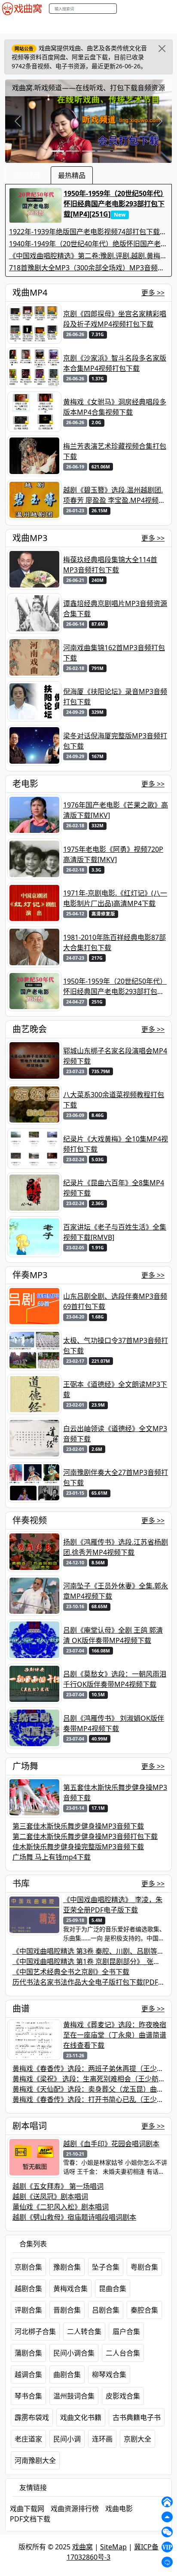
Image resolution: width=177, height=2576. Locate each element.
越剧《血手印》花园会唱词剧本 (111, 2144)
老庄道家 (28, 2439)
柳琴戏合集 (109, 2374)
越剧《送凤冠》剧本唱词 (50, 2197)
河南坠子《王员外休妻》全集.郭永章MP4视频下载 (116, 1591)
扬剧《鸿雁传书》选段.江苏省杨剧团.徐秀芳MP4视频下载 (116, 1547)
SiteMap (113, 2547)
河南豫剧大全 (35, 2460)
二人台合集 (123, 2353)
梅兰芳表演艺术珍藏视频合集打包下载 (115, 451)
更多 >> (153, 293)
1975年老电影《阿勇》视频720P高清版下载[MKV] (113, 854)
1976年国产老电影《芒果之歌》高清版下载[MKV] (116, 810)
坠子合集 (106, 2267)
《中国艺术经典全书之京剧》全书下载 (71, 1972)
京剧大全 (137, 2439)
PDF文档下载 (30, 2519)
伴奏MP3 (144, 25)
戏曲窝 (82, 2547)
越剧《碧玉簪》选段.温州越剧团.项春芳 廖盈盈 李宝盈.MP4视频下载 (114, 495)
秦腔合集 (144, 2310)
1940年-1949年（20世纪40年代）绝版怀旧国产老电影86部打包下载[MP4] (88, 244)
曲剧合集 (67, 2374)
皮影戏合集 (123, 2396)
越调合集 (28, 2374)
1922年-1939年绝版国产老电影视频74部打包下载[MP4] (84, 232)
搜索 (126, 8)
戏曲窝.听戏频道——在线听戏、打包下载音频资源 (88, 88)
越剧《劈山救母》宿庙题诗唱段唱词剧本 (74, 2217)
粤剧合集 (144, 2267)
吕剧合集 (106, 2310)
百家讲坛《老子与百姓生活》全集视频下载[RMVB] (115, 1232)
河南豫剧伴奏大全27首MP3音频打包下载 (116, 1478)
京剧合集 (28, 2267)
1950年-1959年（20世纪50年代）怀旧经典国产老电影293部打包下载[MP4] (115, 987)
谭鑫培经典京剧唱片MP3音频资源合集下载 (115, 609)
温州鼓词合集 (74, 2396)
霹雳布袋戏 (32, 2417)
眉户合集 (126, 2331)
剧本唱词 (30, 2126)
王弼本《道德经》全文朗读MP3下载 (115, 1389)
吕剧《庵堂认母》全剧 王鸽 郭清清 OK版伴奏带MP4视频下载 (113, 1635)
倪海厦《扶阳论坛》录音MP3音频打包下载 (115, 697)
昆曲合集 (113, 2288)
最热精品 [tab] (72, 175)
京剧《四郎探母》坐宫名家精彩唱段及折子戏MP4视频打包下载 (115, 319)
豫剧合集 (67, 2267)
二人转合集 (84, 2331)
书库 (21, 1883)
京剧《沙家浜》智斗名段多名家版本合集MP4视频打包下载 (115, 363)
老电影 (81, 25)
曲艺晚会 (110, 25)
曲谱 (21, 2008)
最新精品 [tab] (26, 175)
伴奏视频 (30, 1520)
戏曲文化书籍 (81, 2417)
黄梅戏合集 (70, 2288)
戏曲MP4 (17, 25)
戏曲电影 (119, 2509)
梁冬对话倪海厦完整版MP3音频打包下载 (115, 741)
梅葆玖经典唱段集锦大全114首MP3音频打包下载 (110, 565)
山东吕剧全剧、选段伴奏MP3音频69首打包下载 (115, 1301)
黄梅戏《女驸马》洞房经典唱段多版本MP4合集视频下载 (115, 407)
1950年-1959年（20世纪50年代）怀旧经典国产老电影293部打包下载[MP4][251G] (114, 204)
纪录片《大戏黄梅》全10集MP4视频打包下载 (116, 1144)
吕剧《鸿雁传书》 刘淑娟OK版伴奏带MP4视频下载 (114, 1723)
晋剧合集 (67, 2310)
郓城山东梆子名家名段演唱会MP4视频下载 (115, 1056)
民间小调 (67, 2439)
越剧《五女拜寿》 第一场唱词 (58, 2186)
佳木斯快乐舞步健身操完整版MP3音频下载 (78, 1847)
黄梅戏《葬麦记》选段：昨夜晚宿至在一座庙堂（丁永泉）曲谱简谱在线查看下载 (115, 2035)
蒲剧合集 (28, 2353)
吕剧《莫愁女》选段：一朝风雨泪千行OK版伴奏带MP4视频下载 (115, 1679)
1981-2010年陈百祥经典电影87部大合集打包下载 (114, 942)
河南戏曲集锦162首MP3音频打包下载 (114, 653)
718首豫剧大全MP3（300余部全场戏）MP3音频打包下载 (87, 268)
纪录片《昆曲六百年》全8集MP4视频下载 (114, 1188)
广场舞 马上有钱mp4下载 (52, 1857)
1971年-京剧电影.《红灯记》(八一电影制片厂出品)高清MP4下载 (115, 898)
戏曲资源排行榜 (75, 2509)
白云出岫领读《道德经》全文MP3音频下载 (115, 1434)
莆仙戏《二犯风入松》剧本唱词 (61, 2207)
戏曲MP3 (51, 25)
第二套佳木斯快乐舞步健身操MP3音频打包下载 (85, 1836)
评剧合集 (28, 2310)
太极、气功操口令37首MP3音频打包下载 (116, 1346)
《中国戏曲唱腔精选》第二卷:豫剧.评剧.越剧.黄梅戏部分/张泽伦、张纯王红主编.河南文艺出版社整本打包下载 (88, 256)
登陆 (169, 9)
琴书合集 (28, 2396)
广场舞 (25, 1766)
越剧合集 (28, 2288)
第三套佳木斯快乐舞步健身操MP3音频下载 (78, 1826)
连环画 (102, 2439)
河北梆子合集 (35, 2331)
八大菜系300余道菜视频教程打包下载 (114, 1100)
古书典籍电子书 (137, 2417)
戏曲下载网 (27, 2509)
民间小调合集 (74, 2353)
